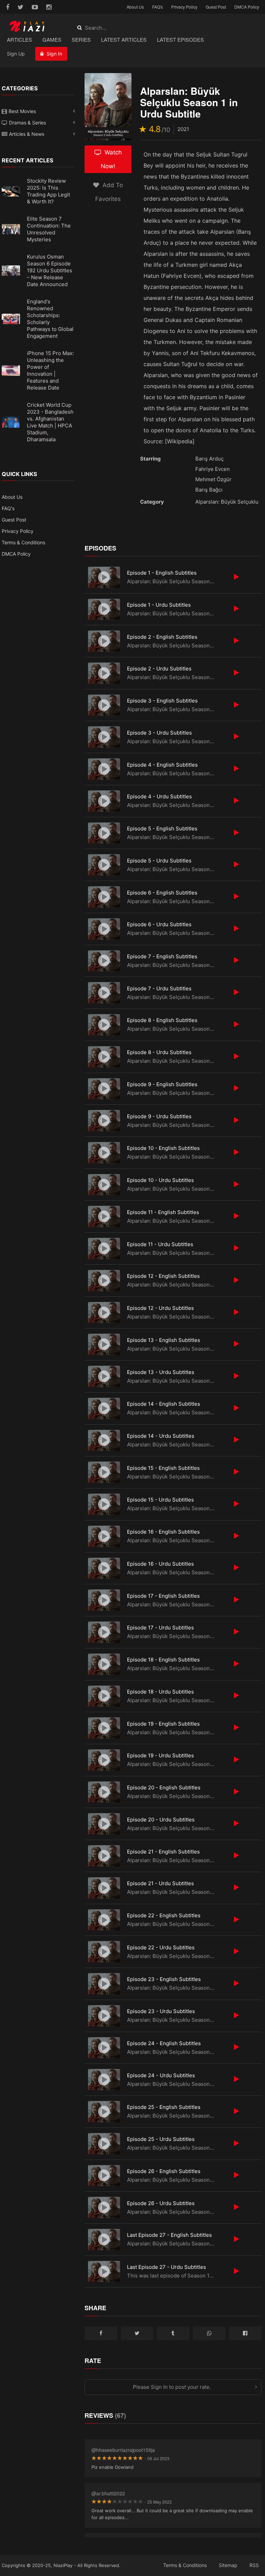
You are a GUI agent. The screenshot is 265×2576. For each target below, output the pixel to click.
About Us (135, 7)
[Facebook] (101, 2333)
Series (81, 39)
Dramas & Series (27, 123)
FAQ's (158, 7)
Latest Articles (124, 39)
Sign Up (16, 54)
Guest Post (216, 7)
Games (52, 39)
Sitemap (228, 2565)
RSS (254, 2565)
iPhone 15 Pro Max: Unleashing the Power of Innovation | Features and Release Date (50, 370)
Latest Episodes (180, 39)
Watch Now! (111, 159)
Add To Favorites (109, 192)
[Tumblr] (173, 2333)
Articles (19, 39)
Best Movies (22, 111)
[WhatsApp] (209, 2333)
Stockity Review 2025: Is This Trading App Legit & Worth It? (48, 191)
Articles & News (27, 134)
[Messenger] (245, 2333)
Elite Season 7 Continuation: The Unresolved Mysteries (49, 229)
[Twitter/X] (137, 2333)
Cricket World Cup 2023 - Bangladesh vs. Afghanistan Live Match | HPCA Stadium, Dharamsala (50, 422)
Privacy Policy (184, 7)
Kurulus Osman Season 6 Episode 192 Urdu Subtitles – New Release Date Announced (50, 270)
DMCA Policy (247, 7)
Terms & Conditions (23, 542)
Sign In (54, 54)
